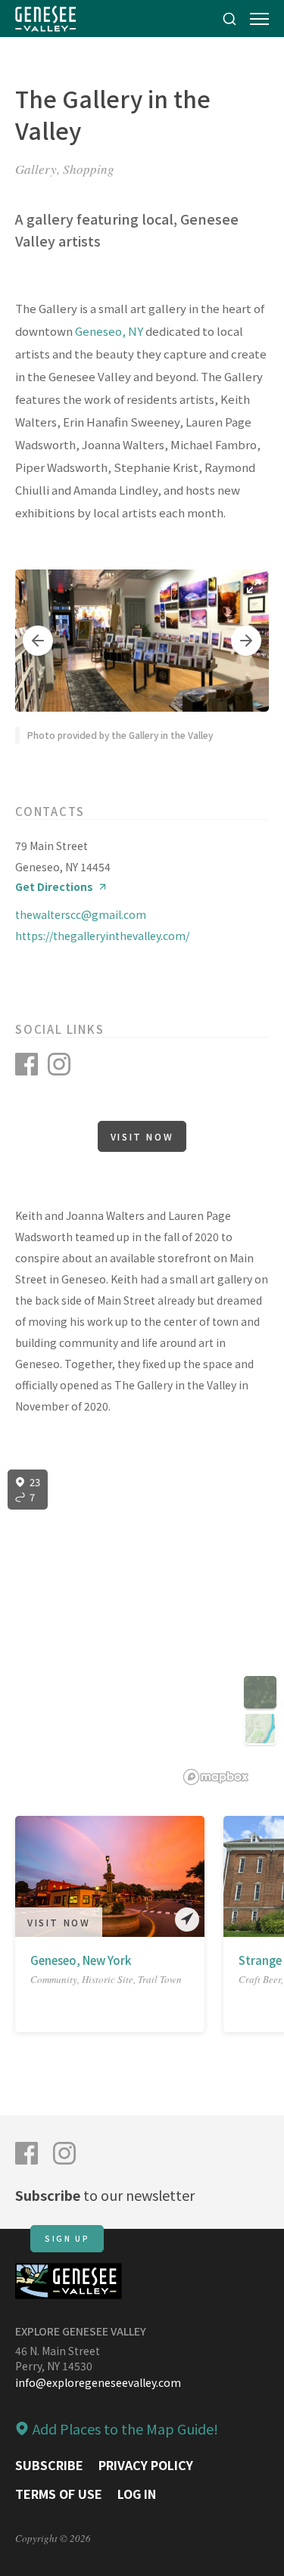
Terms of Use (59, 2494)
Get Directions (54, 887)
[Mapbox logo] (216, 1777)
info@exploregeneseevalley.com (98, 2382)
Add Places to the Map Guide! (125, 2429)
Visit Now (142, 1136)
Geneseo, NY (109, 331)
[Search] (229, 19)
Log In (137, 2494)
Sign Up (67, 2238)
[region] (142, 1628)
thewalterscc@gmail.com (81, 914)
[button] (38, 641)
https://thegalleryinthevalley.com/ (102, 936)
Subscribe (49, 2465)
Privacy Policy (146, 2465)
